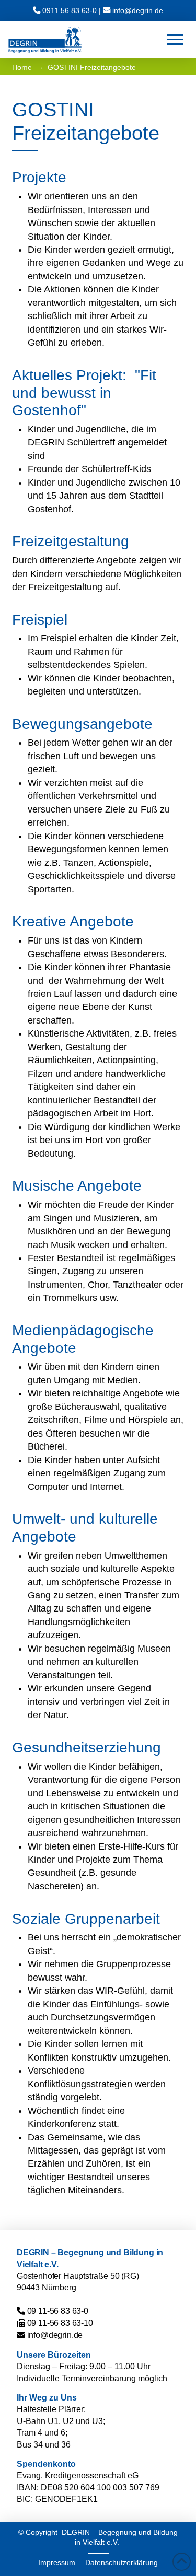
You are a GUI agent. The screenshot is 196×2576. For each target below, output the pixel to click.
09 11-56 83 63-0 (58, 2311)
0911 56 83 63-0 (70, 10)
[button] (175, 40)
